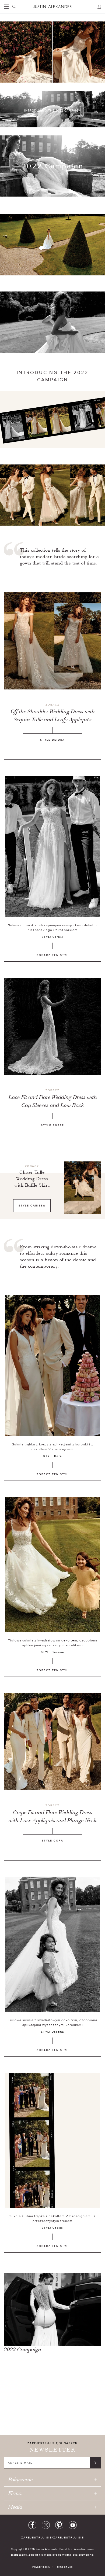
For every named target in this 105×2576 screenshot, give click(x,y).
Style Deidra (52, 740)
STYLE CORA (52, 1841)
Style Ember (52, 1125)
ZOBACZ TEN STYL (52, 955)
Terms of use (64, 2567)
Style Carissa (32, 1206)
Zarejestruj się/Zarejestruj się (53, 2538)
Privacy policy (41, 2567)
